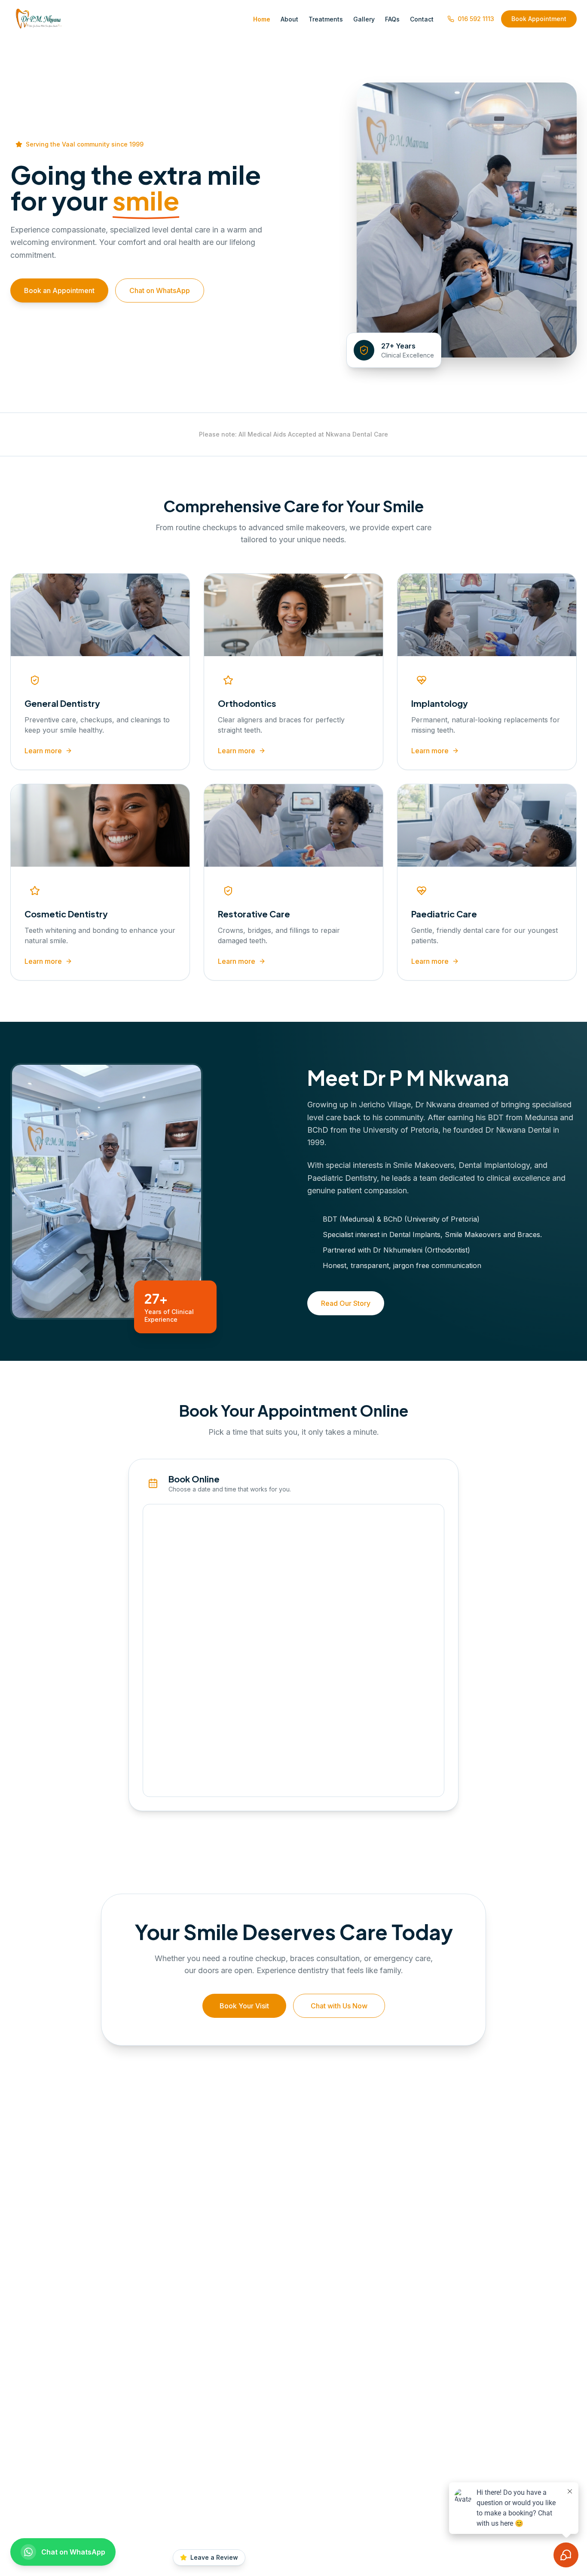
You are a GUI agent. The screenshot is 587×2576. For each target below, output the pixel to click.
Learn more (43, 751)
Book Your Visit (244, 2006)
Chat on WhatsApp (160, 290)
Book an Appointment (59, 290)
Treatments (326, 19)
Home (262, 19)
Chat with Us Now (339, 2006)
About (289, 19)
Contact (422, 19)
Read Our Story (346, 1303)
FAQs (392, 19)
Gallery (364, 19)
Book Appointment (539, 19)
